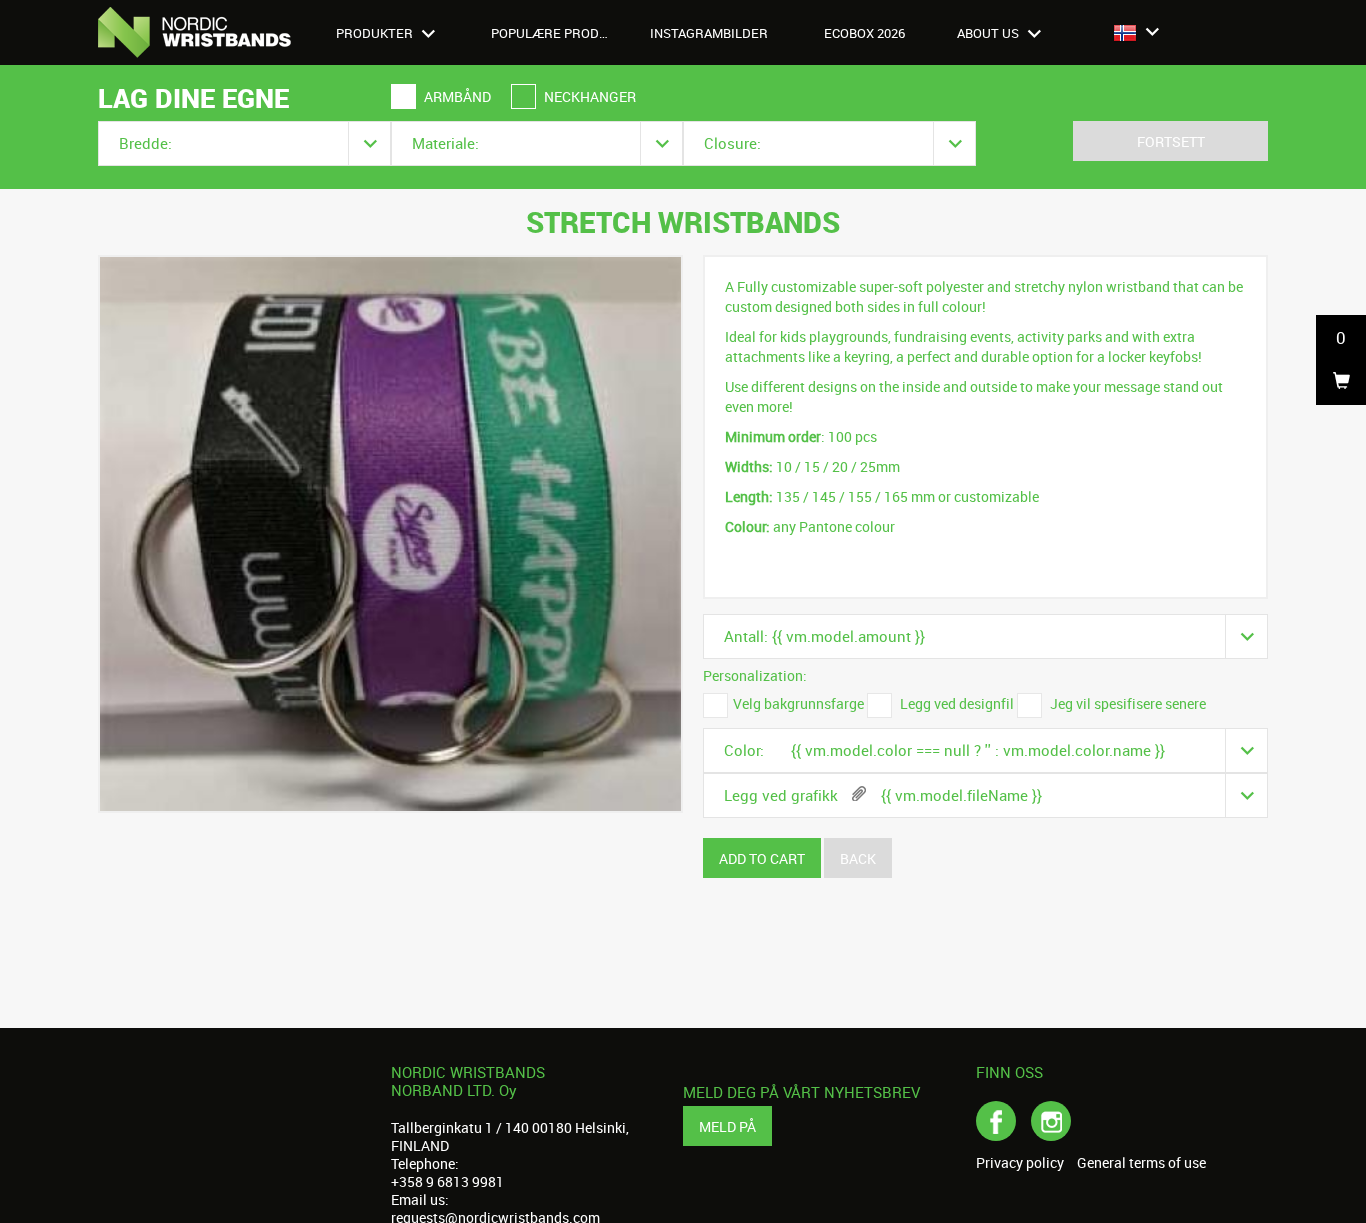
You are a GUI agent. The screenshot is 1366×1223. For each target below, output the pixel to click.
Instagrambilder (709, 33)
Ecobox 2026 (864, 33)
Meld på (727, 1126)
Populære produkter (561, 33)
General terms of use (1141, 1163)
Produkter (376, 33)
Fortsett (1171, 141)
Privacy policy (1020, 1163)
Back (858, 858)
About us (989, 33)
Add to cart (762, 858)
